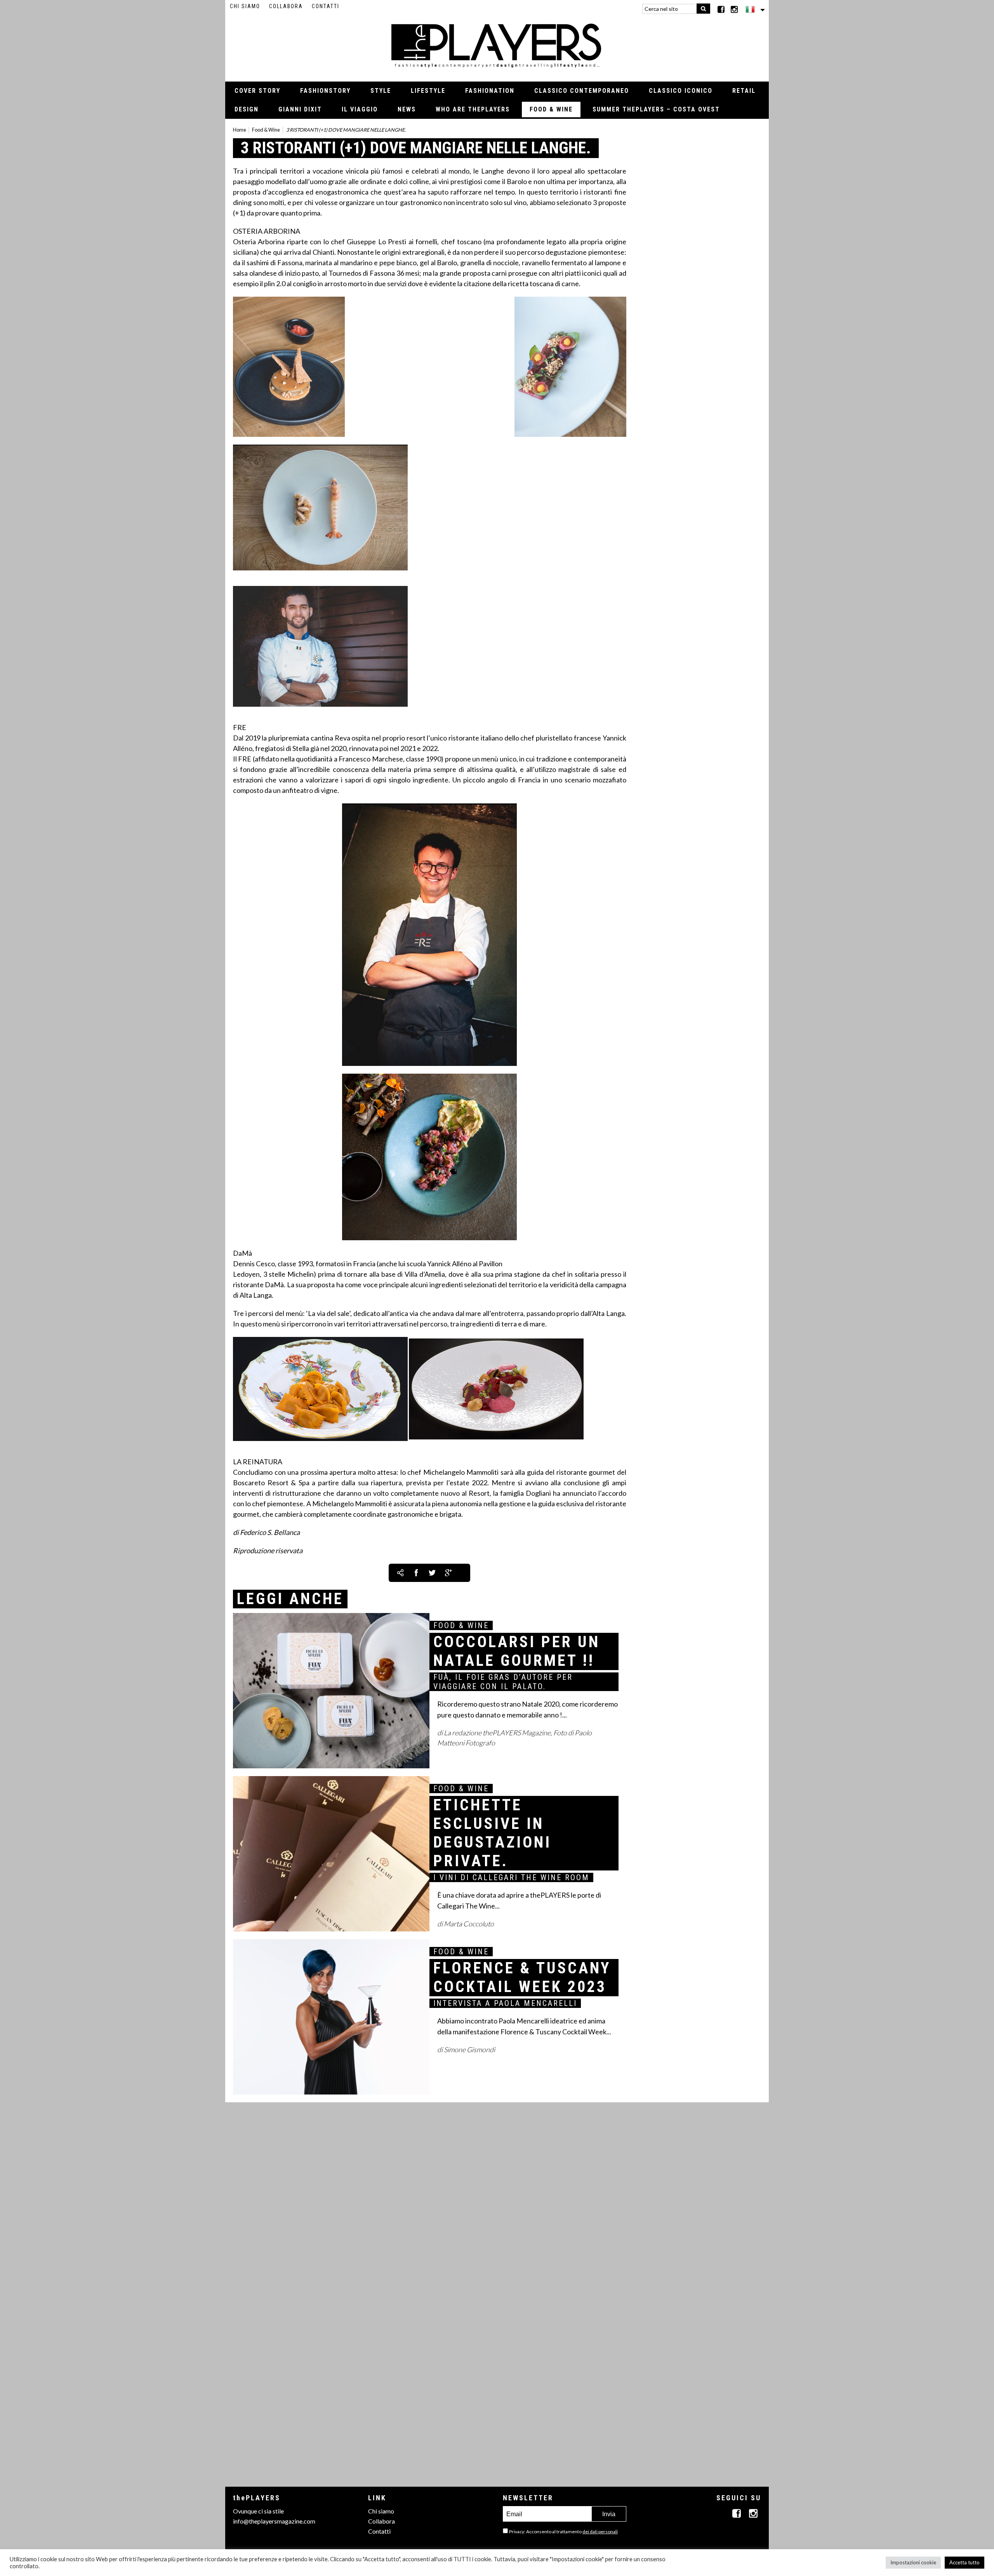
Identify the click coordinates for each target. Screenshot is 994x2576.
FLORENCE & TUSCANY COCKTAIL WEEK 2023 (522, 1977)
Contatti (326, 6)
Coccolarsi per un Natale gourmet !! (517, 1651)
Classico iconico (681, 91)
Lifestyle (428, 91)
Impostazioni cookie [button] (913, 2562)
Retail (744, 91)
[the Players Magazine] (497, 45)
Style (381, 91)
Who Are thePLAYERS (473, 109)
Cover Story (257, 91)
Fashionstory (325, 91)
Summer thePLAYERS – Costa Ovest (656, 109)
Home (240, 130)
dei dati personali (600, 2532)
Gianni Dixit (300, 109)
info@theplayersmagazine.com (274, 2521)
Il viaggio (360, 109)
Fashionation (490, 91)
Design (247, 109)
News (407, 109)
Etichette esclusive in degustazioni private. (492, 1833)
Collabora (286, 6)
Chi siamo (245, 6)
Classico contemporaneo (582, 91)
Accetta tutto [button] (964, 2562)
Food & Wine (551, 109)
